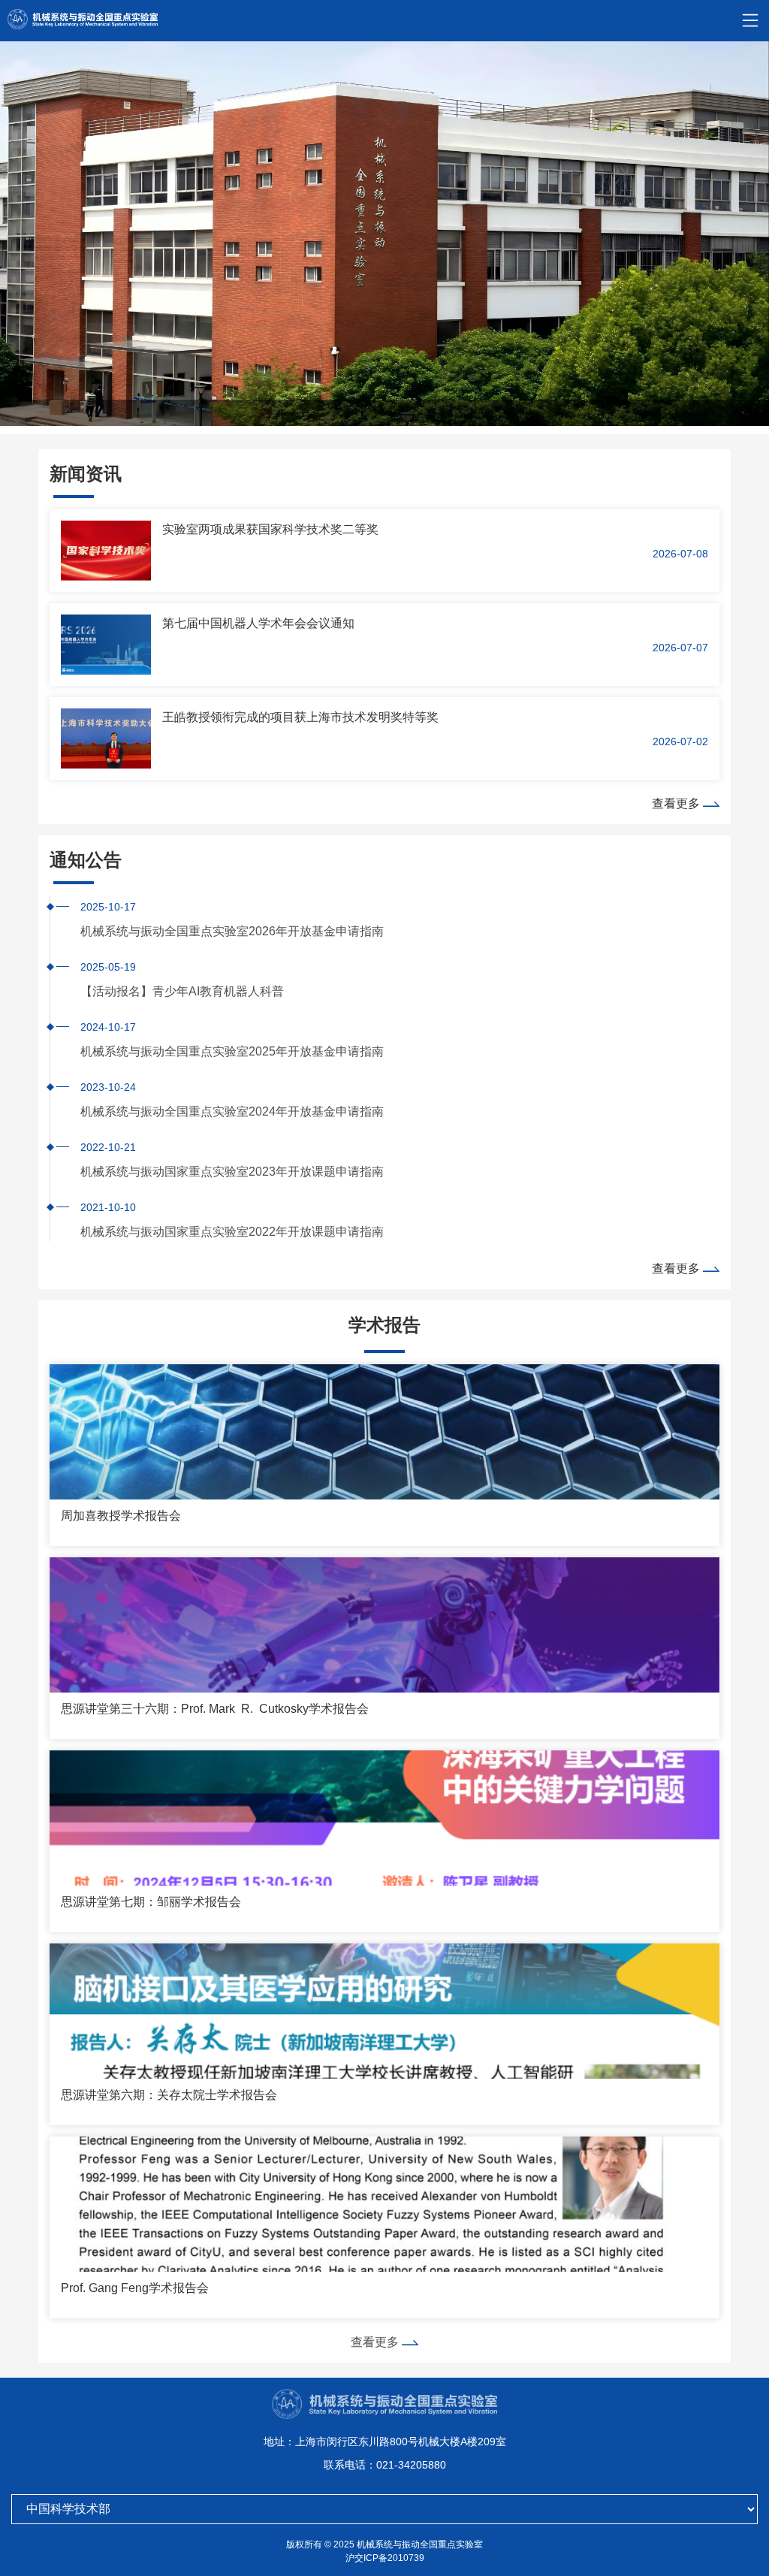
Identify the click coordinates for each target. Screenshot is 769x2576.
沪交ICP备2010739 (385, 2558)
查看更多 (677, 803)
